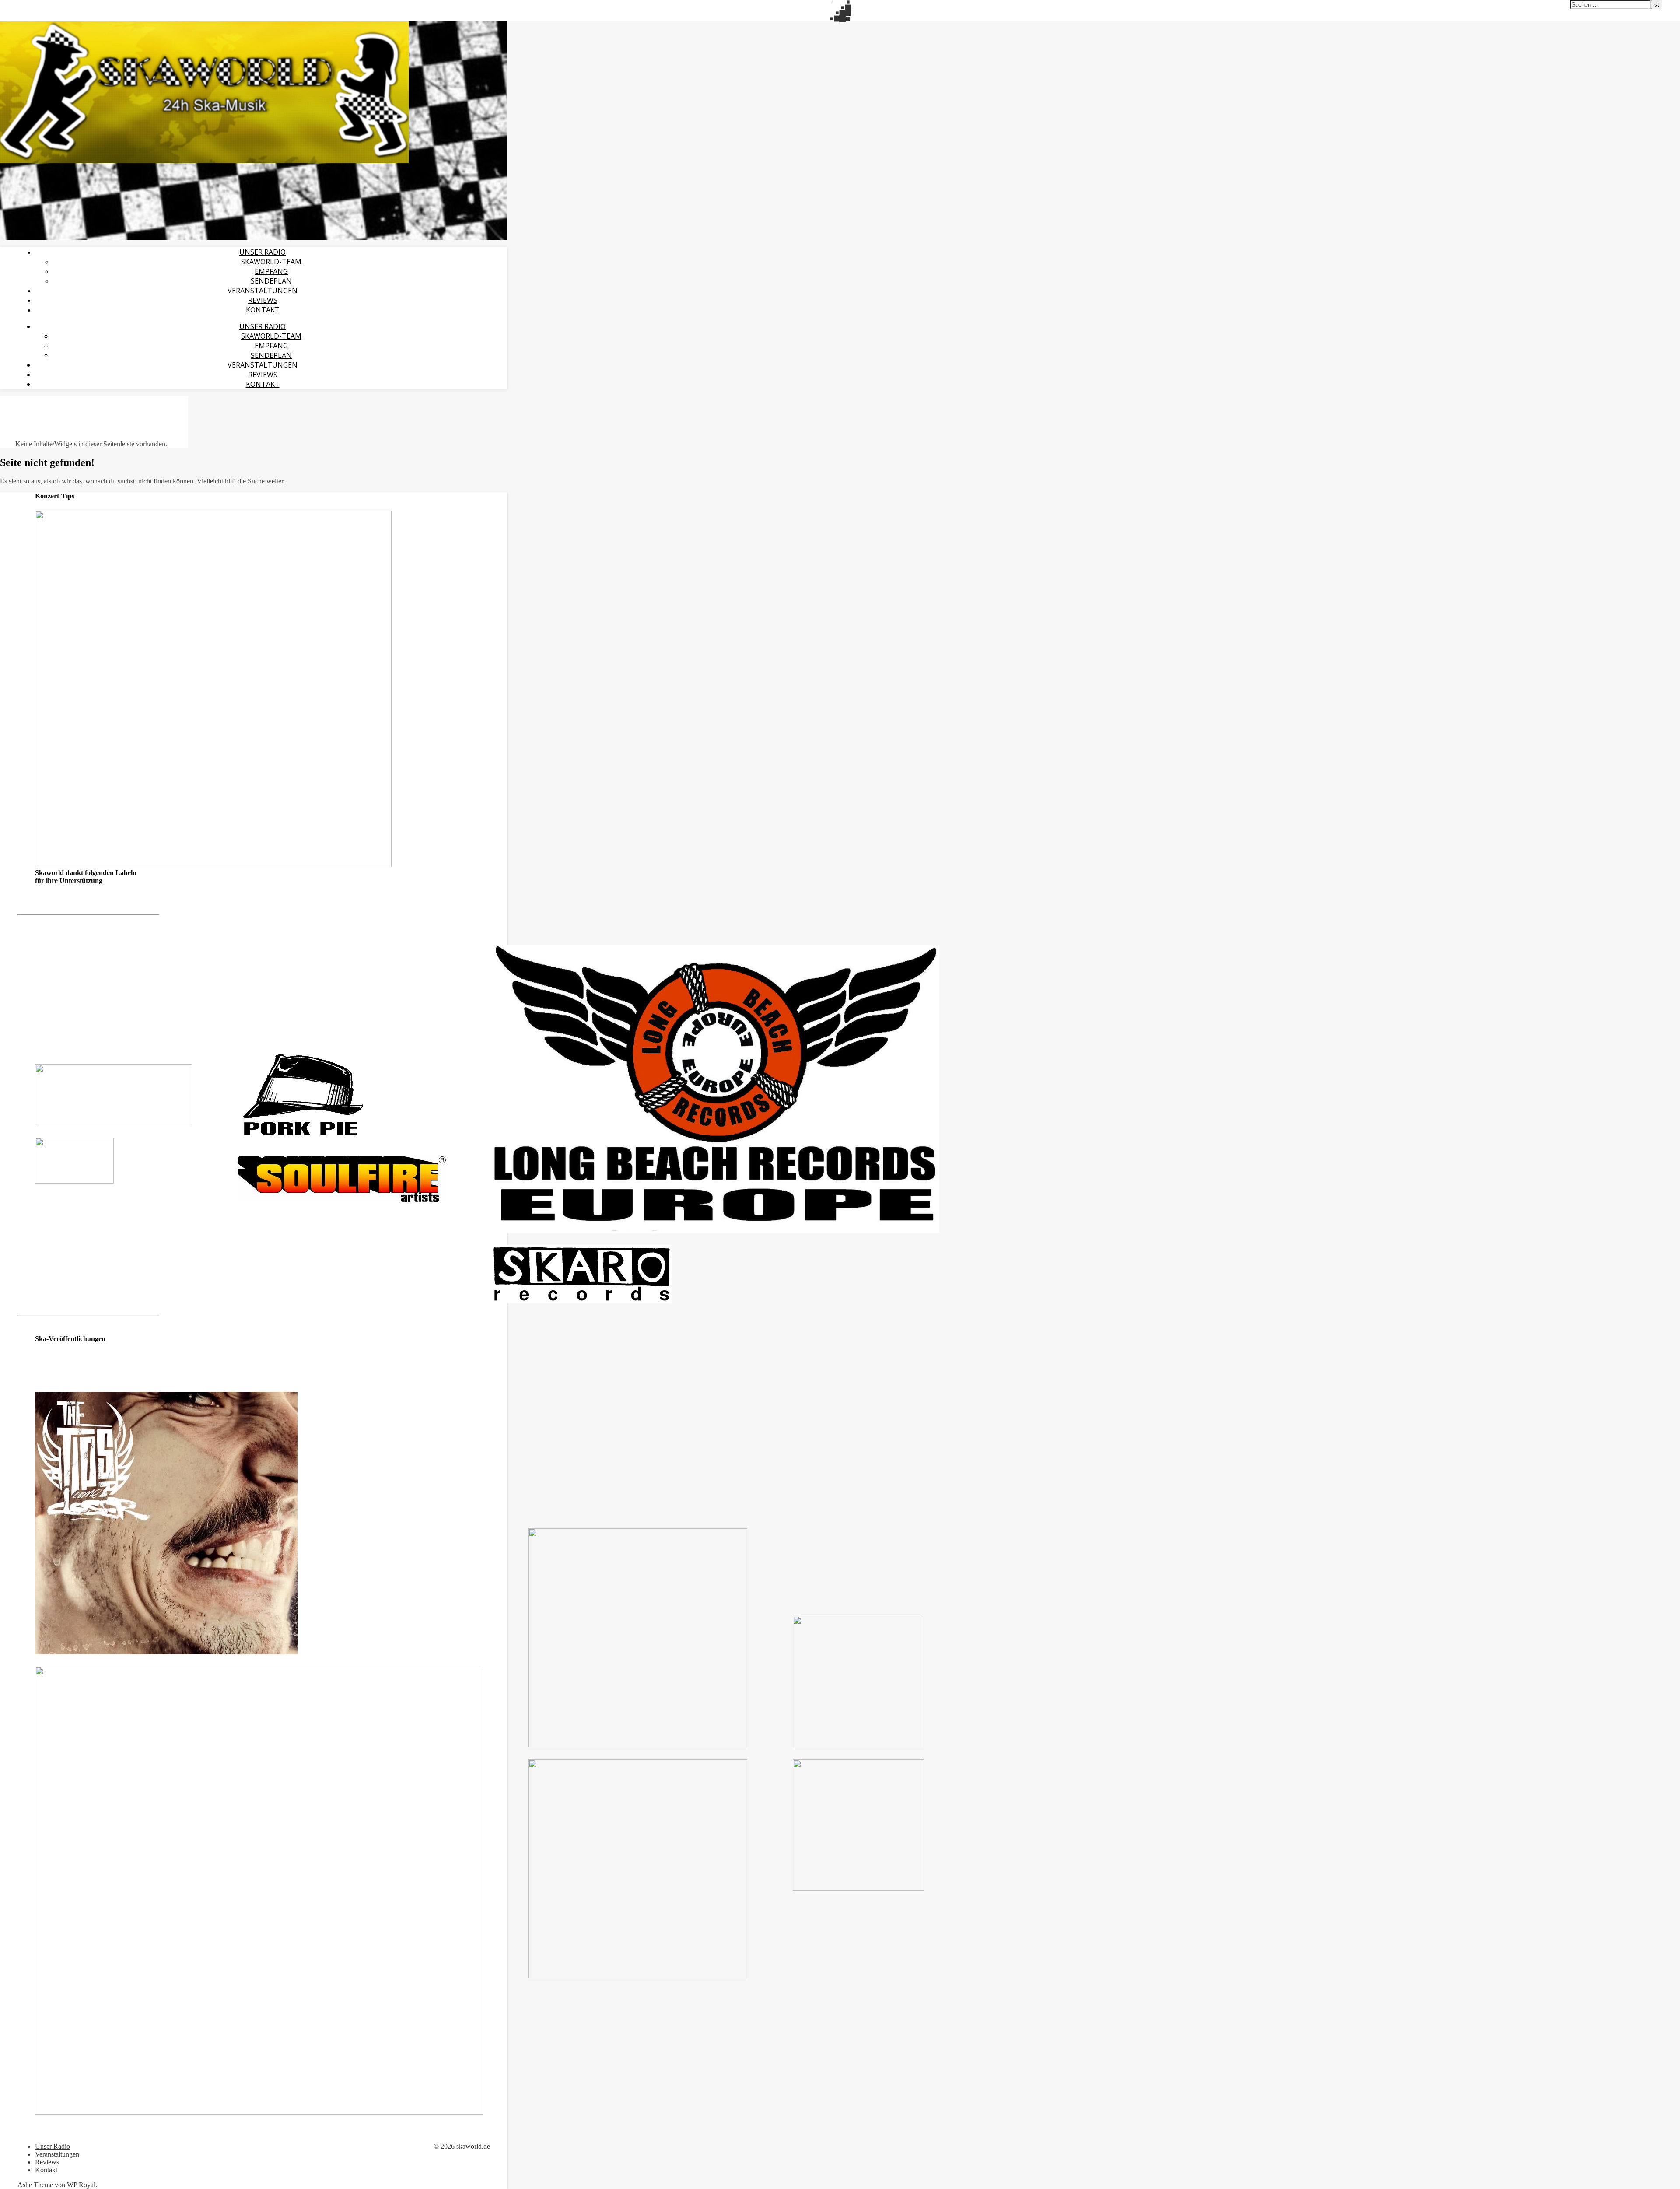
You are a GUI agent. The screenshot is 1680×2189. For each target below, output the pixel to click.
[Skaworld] (204, 161)
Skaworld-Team (271, 262)
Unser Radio (262, 252)
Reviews (263, 300)
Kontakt (263, 310)
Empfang (271, 271)
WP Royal (81, 2185)
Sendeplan (271, 281)
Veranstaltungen (262, 291)
